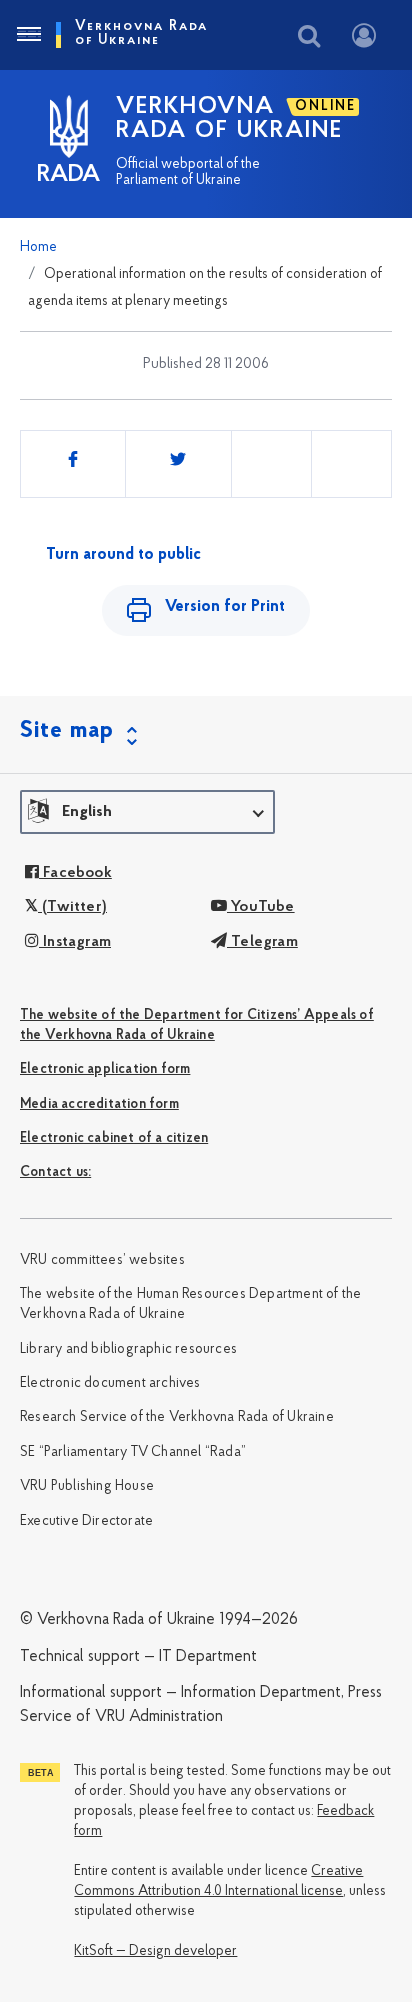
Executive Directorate (86, 1521)
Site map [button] (67, 731)
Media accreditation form (99, 1104)
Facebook (75, 873)
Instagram (75, 942)
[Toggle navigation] (28, 35)
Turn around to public (123, 555)
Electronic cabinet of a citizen (114, 1138)
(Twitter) (72, 907)
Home (38, 247)
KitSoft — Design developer (155, 1951)
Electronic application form (105, 1069)
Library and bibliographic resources (128, 1349)
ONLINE (325, 106)
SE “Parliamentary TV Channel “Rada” (133, 1452)
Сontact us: (55, 1172)
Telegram (262, 942)
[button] (147, 812)
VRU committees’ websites (102, 1260)
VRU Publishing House (87, 1486)
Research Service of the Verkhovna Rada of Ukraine (177, 1417)
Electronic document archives (110, 1383)
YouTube (261, 907)
